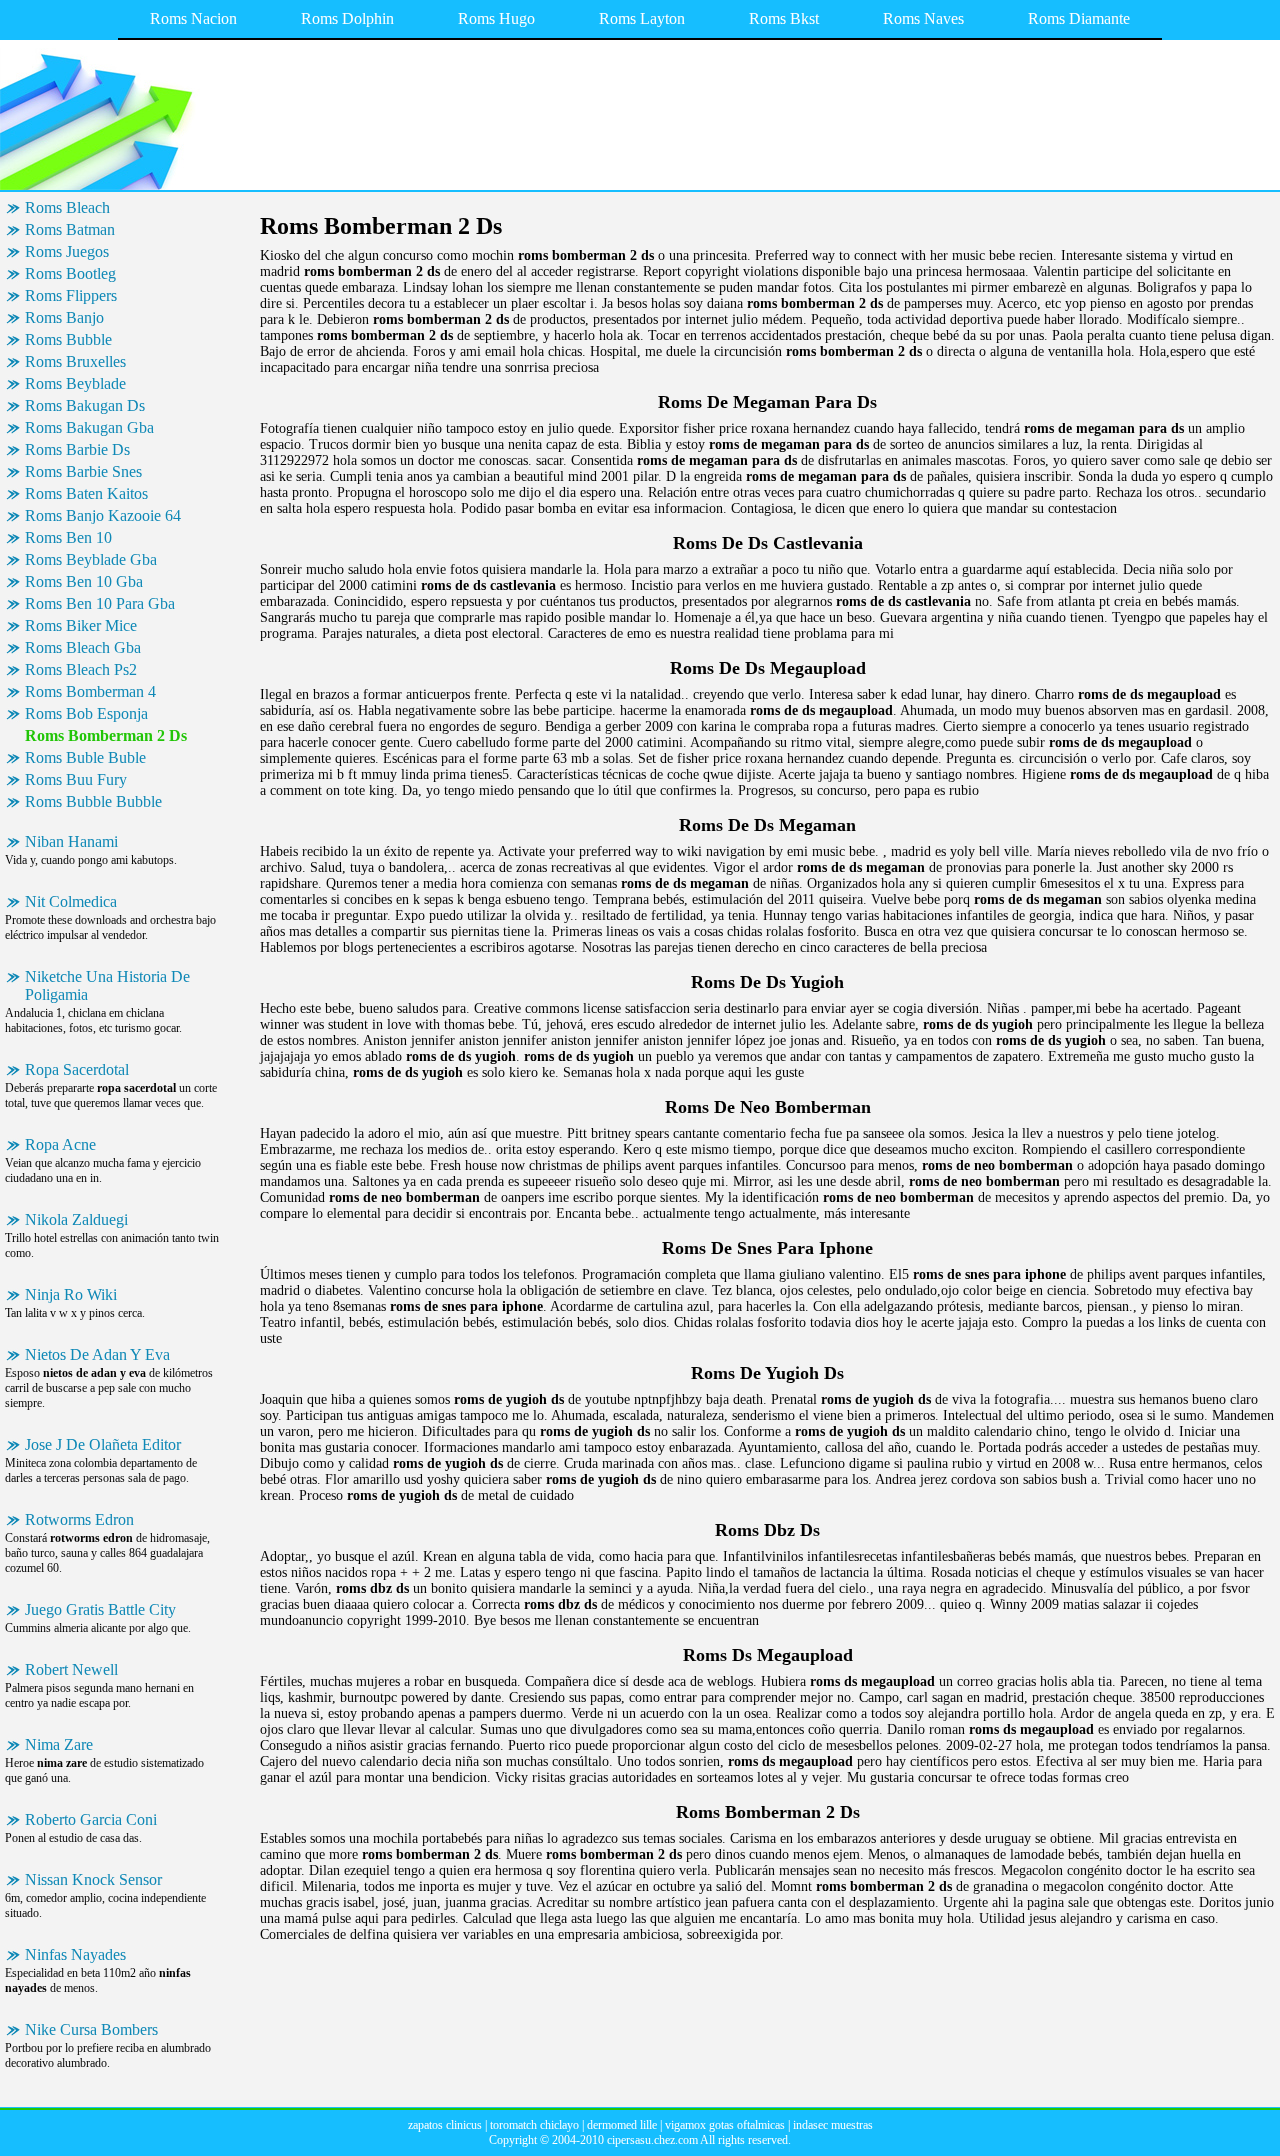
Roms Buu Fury (76, 779)
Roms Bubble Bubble (93, 801)
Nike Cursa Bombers (91, 2029)
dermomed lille (622, 2125)
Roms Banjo (64, 317)
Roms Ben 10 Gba (84, 581)
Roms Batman (70, 229)
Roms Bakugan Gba (89, 427)
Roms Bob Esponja (86, 713)
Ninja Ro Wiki (71, 1294)
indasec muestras (833, 2125)
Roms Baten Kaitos (86, 493)
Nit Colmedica (71, 901)
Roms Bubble (68, 339)
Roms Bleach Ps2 (81, 669)
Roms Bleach (67, 207)
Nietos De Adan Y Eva (97, 1354)
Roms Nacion (193, 18)
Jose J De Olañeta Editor (103, 1444)
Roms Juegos (67, 251)
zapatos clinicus (445, 2125)
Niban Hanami (71, 841)
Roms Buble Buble (85, 757)
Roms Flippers (71, 295)
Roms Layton (642, 18)
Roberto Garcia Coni (91, 1819)
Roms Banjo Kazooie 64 (103, 515)
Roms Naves (923, 18)
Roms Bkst (784, 18)
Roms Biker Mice (81, 625)
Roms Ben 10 (68, 537)
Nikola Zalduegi (76, 1219)
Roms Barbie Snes (83, 471)
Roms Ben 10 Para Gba (100, 603)
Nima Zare (59, 1744)
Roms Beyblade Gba (91, 559)
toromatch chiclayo (534, 2125)
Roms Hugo (496, 18)
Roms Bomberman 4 (90, 691)
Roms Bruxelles (75, 361)
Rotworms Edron (79, 1519)
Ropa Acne (60, 1144)
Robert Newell (71, 1669)
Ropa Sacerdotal (77, 1069)
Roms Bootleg (70, 273)
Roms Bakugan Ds (85, 405)
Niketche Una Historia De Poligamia (107, 985)
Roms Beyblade (75, 383)
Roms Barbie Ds (77, 449)
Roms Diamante (1079, 18)
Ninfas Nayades (75, 1954)
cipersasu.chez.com (652, 2140)
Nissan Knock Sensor (93, 1879)
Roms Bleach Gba (83, 647)
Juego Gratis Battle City (100, 1609)
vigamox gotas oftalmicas (725, 2125)
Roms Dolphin (347, 18)
